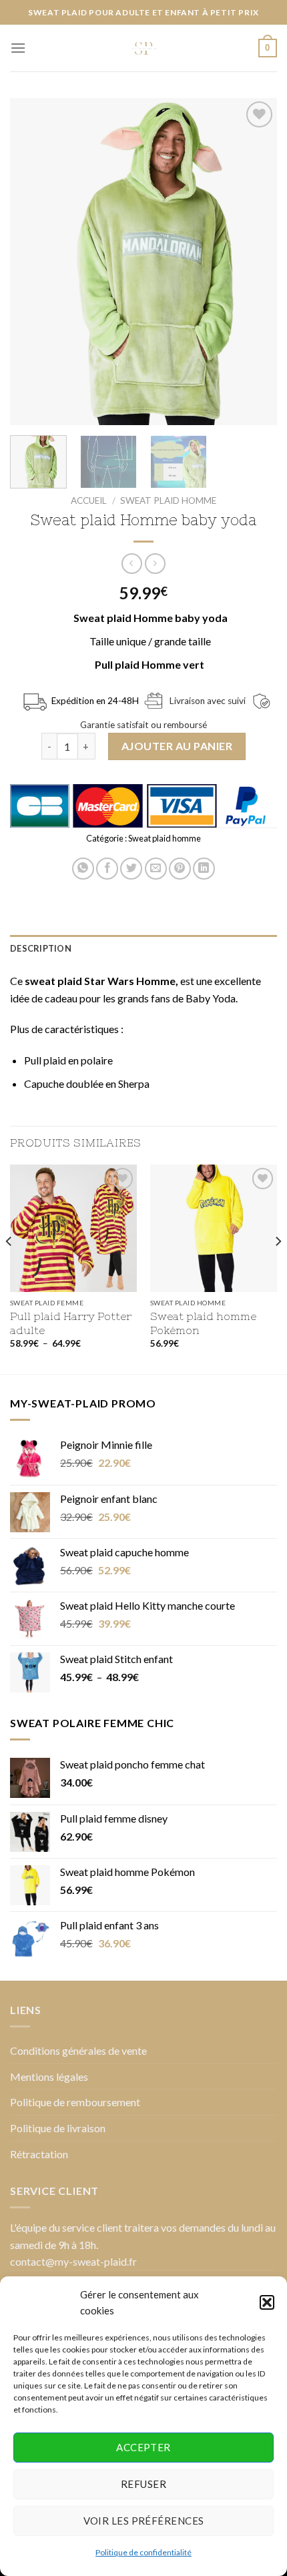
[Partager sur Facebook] (107, 869)
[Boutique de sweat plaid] (143, 48)
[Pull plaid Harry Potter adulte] (73, 1228)
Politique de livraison (58, 2128)
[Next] (255, 262)
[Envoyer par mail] (156, 869)
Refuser (143, 2484)
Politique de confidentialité (143, 2552)
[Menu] (18, 48)
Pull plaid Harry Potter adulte (71, 1323)
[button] (267, 2302)
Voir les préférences (144, 2521)
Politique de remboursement (75, 2102)
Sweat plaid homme (168, 501)
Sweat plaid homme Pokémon (203, 1323)
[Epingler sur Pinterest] (180, 869)
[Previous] (32, 262)
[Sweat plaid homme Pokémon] (214, 1228)
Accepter (143, 2447)
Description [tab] (41, 948)
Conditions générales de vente (78, 2050)
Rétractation (39, 2154)
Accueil (89, 501)
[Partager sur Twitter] (131, 869)
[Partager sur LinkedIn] (204, 869)
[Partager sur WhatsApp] (83, 869)
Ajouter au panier (177, 746)
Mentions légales (49, 2076)
